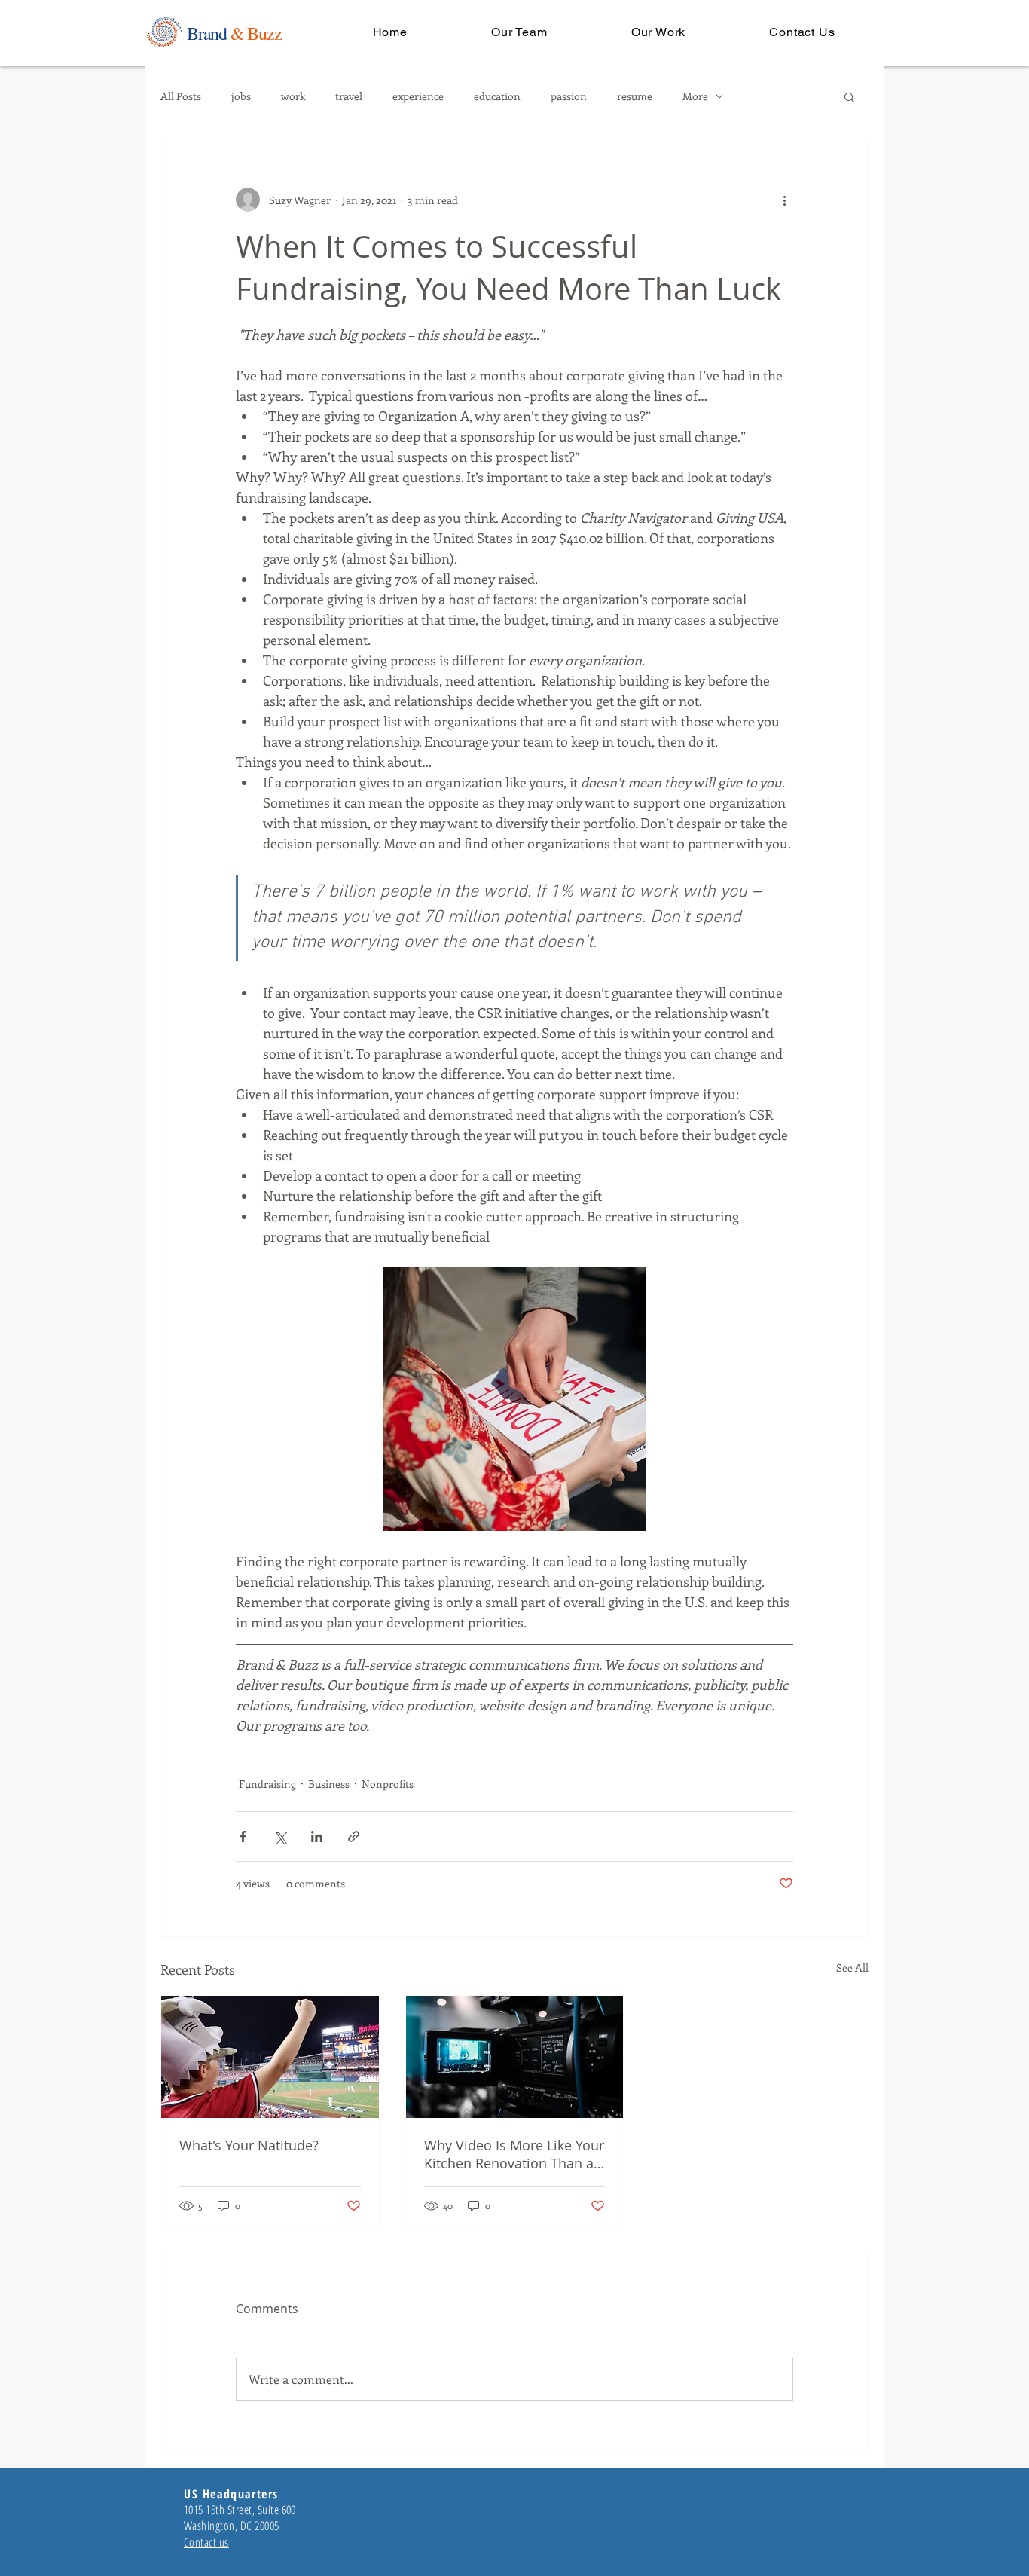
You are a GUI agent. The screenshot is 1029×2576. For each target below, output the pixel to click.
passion (569, 96)
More (695, 96)
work (293, 96)
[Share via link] (354, 1837)
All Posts (181, 96)
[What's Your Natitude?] (270, 2057)
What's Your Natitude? (249, 2145)
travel (349, 96)
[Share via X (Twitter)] (280, 1837)
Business (329, 1784)
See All (852, 1968)
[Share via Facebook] (243, 1837)
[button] (849, 96)
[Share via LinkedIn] (317, 1837)
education (497, 96)
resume (635, 96)
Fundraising (267, 1784)
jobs (241, 96)
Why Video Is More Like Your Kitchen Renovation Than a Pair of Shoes (514, 2154)
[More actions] (784, 200)
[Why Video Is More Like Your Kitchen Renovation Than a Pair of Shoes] (515, 2057)
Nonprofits (388, 1784)
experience (418, 96)
